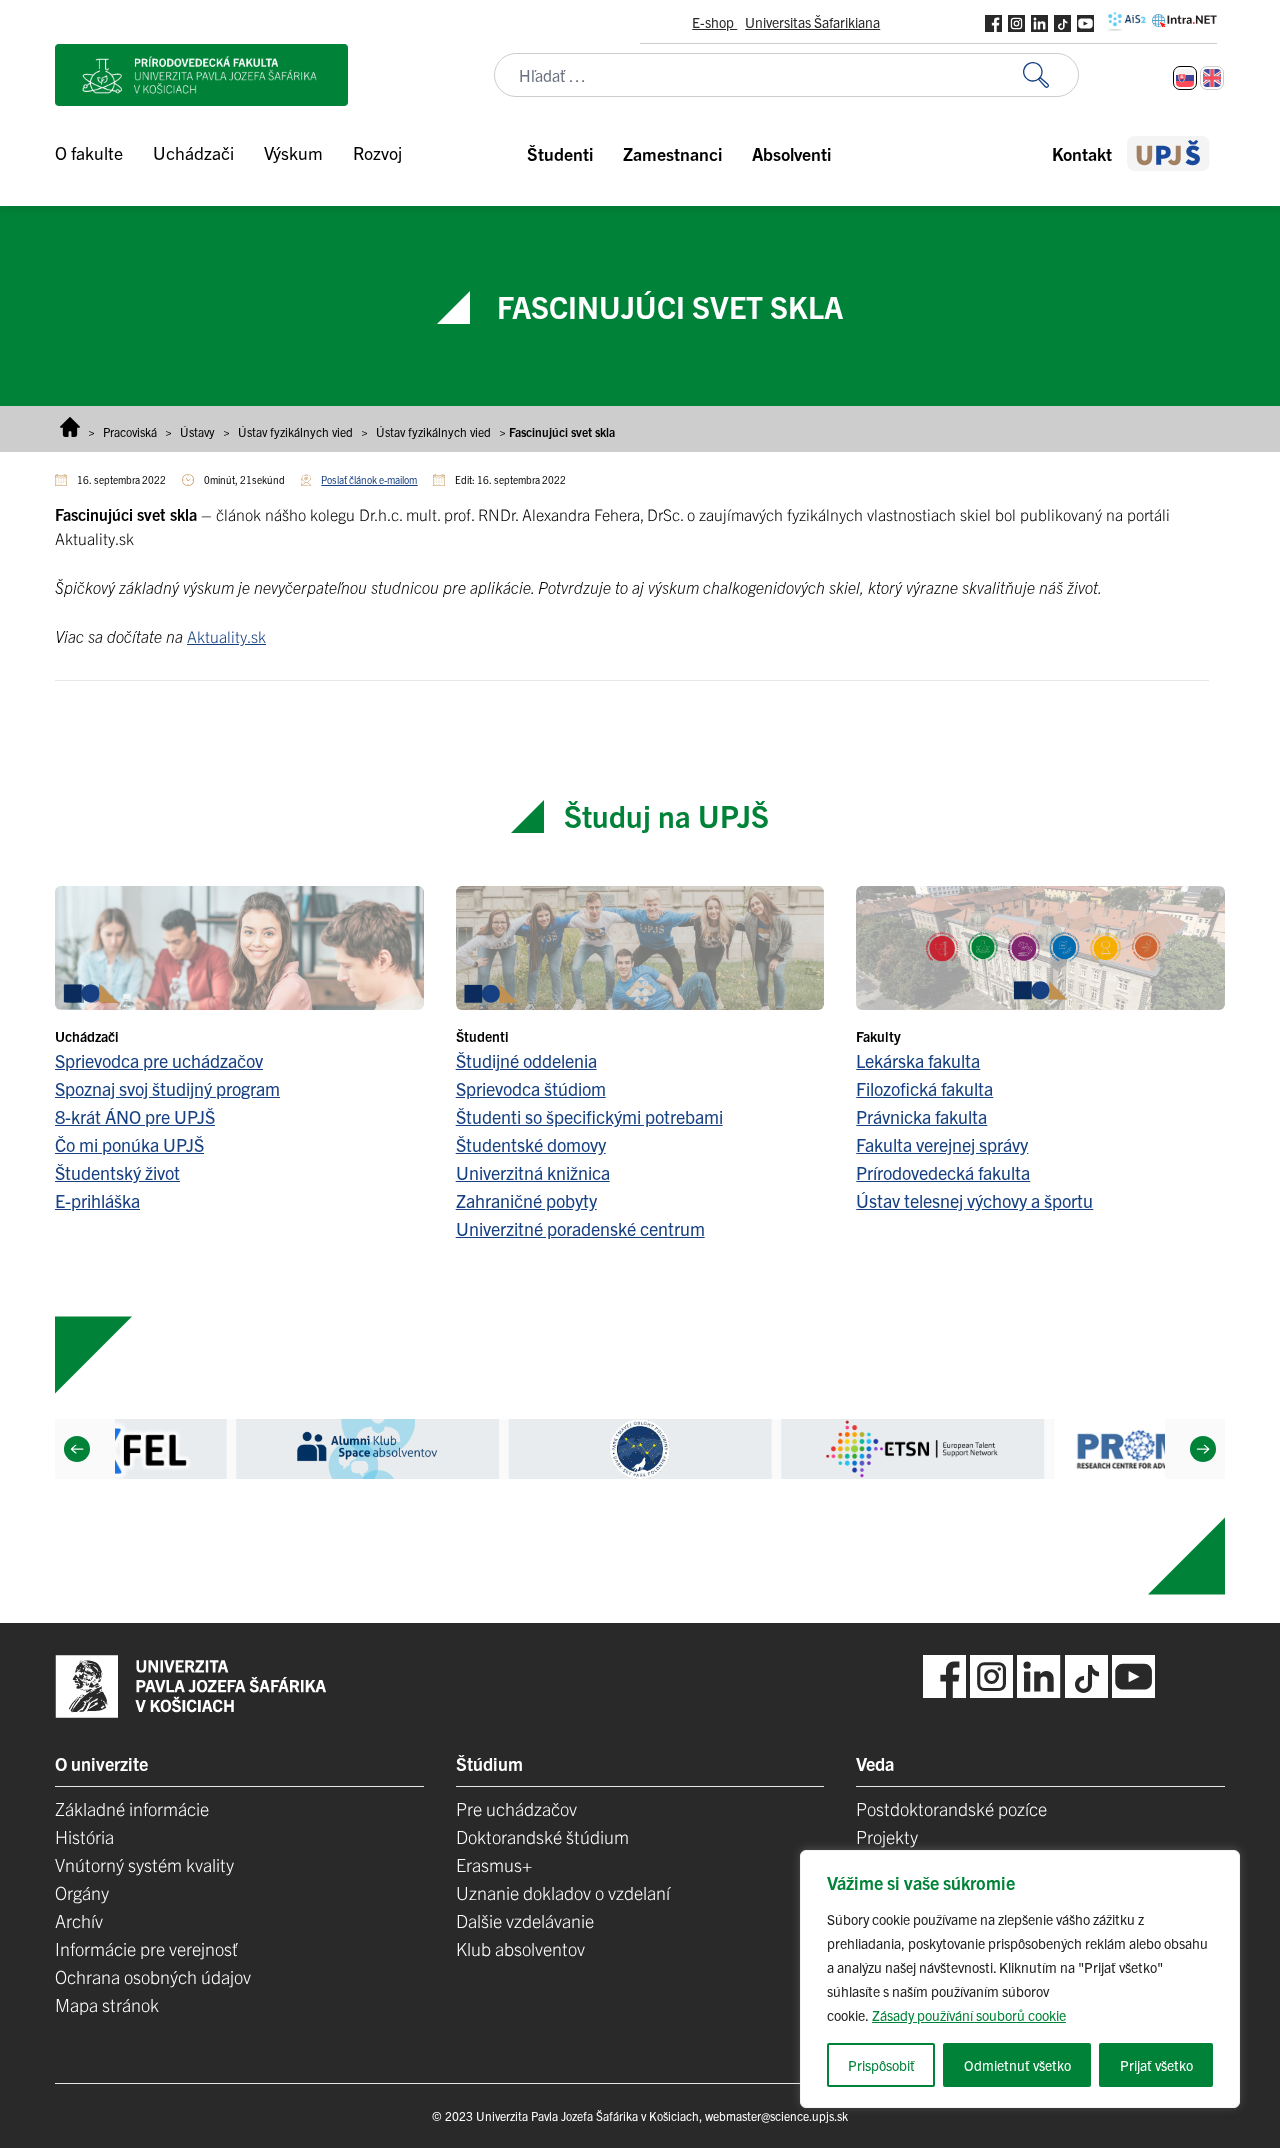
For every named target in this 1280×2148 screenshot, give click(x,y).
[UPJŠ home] (1168, 153)
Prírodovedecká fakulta (943, 1172)
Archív (79, 1920)
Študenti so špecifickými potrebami (589, 1116)
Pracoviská (130, 431)
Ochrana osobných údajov (153, 1976)
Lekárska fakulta (918, 1060)
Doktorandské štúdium (542, 1836)
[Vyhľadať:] (1051, 75)
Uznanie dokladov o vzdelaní (563, 1892)
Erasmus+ (494, 1864)
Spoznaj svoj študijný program (167, 1088)
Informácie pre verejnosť (146, 1948)
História (84, 1836)
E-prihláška (97, 1200)
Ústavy (197, 431)
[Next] (1203, 1449)
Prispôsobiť (881, 2065)
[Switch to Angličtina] (1212, 78)
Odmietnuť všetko (1017, 2065)
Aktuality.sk (226, 636)
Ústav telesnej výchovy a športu (974, 1200)
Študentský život (117, 1172)
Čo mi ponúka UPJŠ (129, 1144)
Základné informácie (132, 1808)
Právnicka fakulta (921, 1116)
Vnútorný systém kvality (144, 1864)
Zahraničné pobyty (526, 1200)
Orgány (82, 1892)
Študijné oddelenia (526, 1060)
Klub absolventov (520, 1948)
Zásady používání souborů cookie (969, 2015)
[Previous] (77, 1449)
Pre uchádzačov (516, 1808)
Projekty (887, 1836)
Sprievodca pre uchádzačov (159, 1060)
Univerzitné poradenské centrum (580, 1228)
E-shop (714, 22)
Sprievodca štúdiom (531, 1088)
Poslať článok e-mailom (369, 479)
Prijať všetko (1156, 2065)
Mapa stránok (107, 2004)
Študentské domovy (531, 1144)
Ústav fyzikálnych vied (295, 431)
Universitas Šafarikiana (812, 22)
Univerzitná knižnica (533, 1172)
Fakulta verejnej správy (942, 1144)
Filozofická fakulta (924, 1088)
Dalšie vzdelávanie (525, 1920)
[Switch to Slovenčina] (1185, 78)
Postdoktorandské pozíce (951, 1808)
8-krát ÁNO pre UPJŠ (135, 1116)
